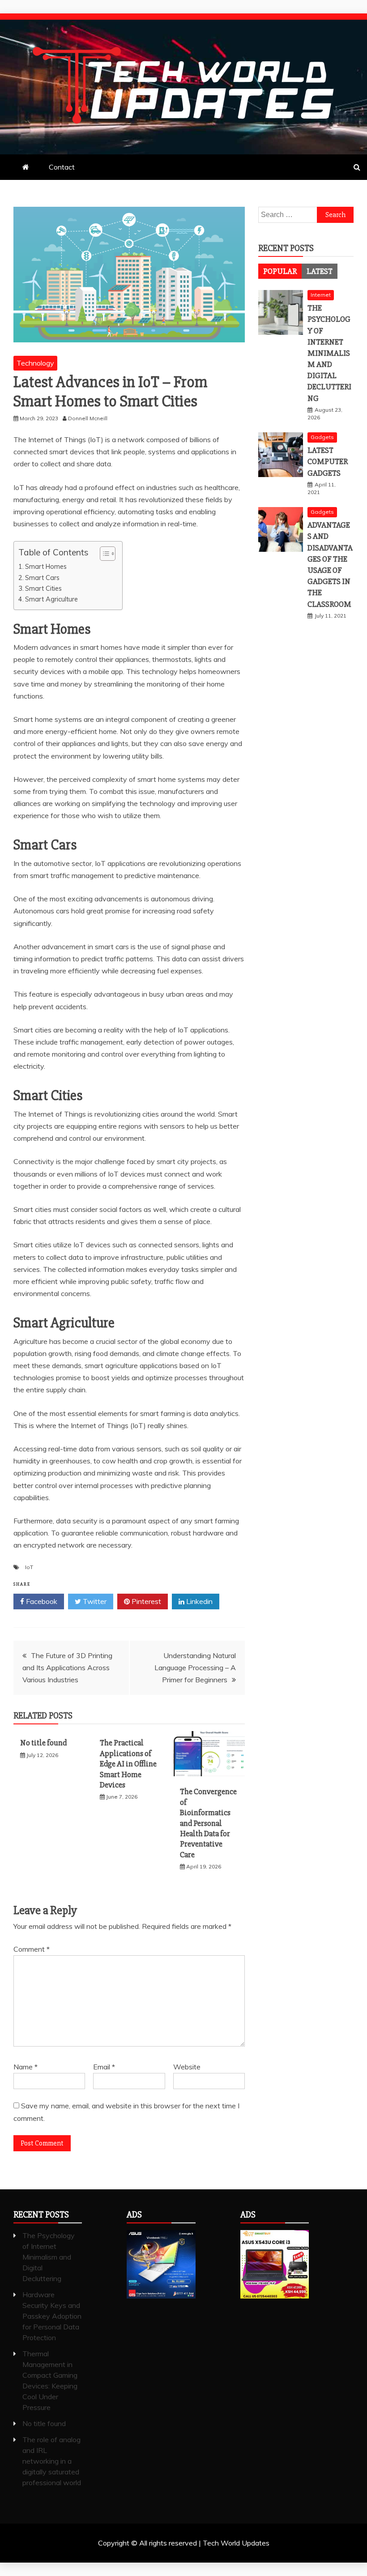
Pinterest (145, 1601)
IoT (29, 1567)
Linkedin (198, 1601)
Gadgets (322, 437)
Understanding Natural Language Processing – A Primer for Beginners (195, 1668)
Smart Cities (43, 588)
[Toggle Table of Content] (103, 554)
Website (187, 2067)
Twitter (94, 1601)
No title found (43, 1743)
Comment (32, 1949)
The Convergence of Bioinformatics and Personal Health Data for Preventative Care (208, 1823)
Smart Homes (46, 566)
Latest (320, 271)
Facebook (41, 1601)
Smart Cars (42, 578)
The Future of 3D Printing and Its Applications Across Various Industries (67, 1668)
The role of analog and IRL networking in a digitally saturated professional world (52, 2461)
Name (26, 2067)
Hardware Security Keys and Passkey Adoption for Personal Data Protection (52, 2316)
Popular (280, 271)
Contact (62, 167)
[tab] (280, 271)
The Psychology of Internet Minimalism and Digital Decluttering (329, 353)
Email (104, 2067)
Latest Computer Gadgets (328, 461)
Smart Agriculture (51, 599)
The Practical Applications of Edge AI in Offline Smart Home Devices (128, 1764)
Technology (35, 363)
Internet (321, 295)
